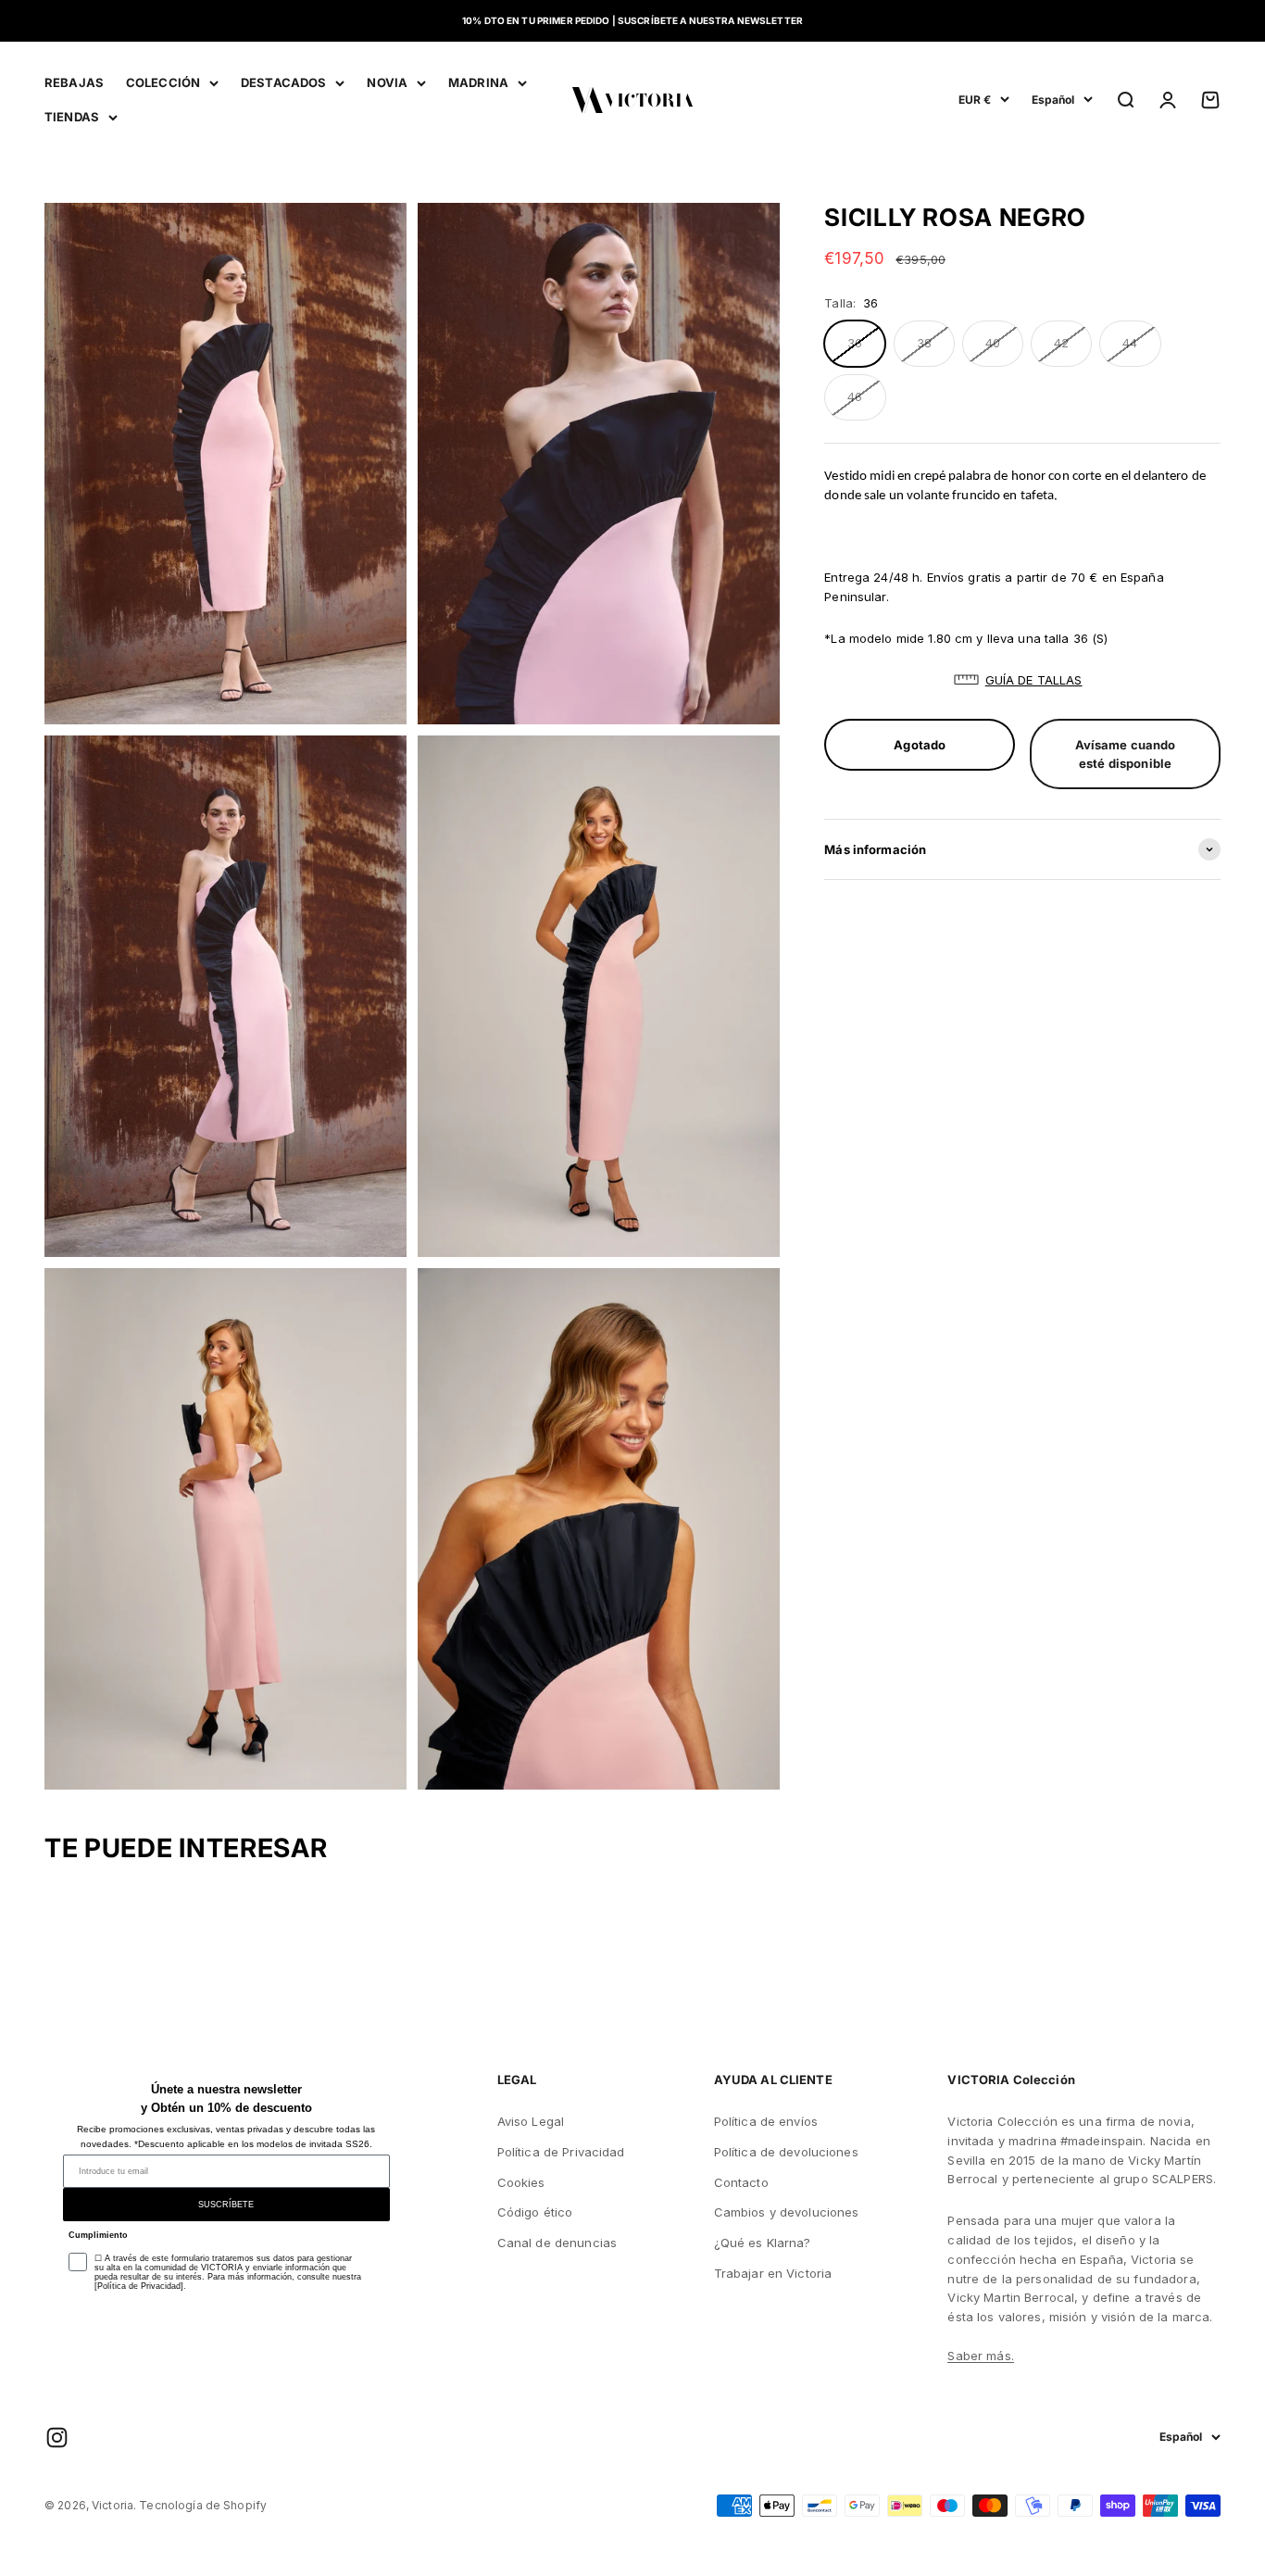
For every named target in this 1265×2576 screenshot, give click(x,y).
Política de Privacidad (561, 2152)
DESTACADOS (283, 82)
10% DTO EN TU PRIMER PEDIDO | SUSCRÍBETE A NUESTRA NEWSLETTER (632, 20)
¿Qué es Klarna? (763, 2243)
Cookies (521, 2182)
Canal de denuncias (557, 2243)
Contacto (741, 2182)
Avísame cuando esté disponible (1126, 754)
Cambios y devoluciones (787, 2212)
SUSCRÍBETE (226, 2205)
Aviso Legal (531, 2121)
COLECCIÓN (163, 82)
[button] (1022, 680)
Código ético (535, 2212)
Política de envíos (766, 2121)
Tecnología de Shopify (203, 2505)
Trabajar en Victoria (773, 2273)
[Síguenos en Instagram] (57, 2438)
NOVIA (387, 82)
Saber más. (980, 2356)
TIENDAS (72, 117)
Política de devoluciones (786, 2152)
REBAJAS (74, 82)
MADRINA (478, 82)
